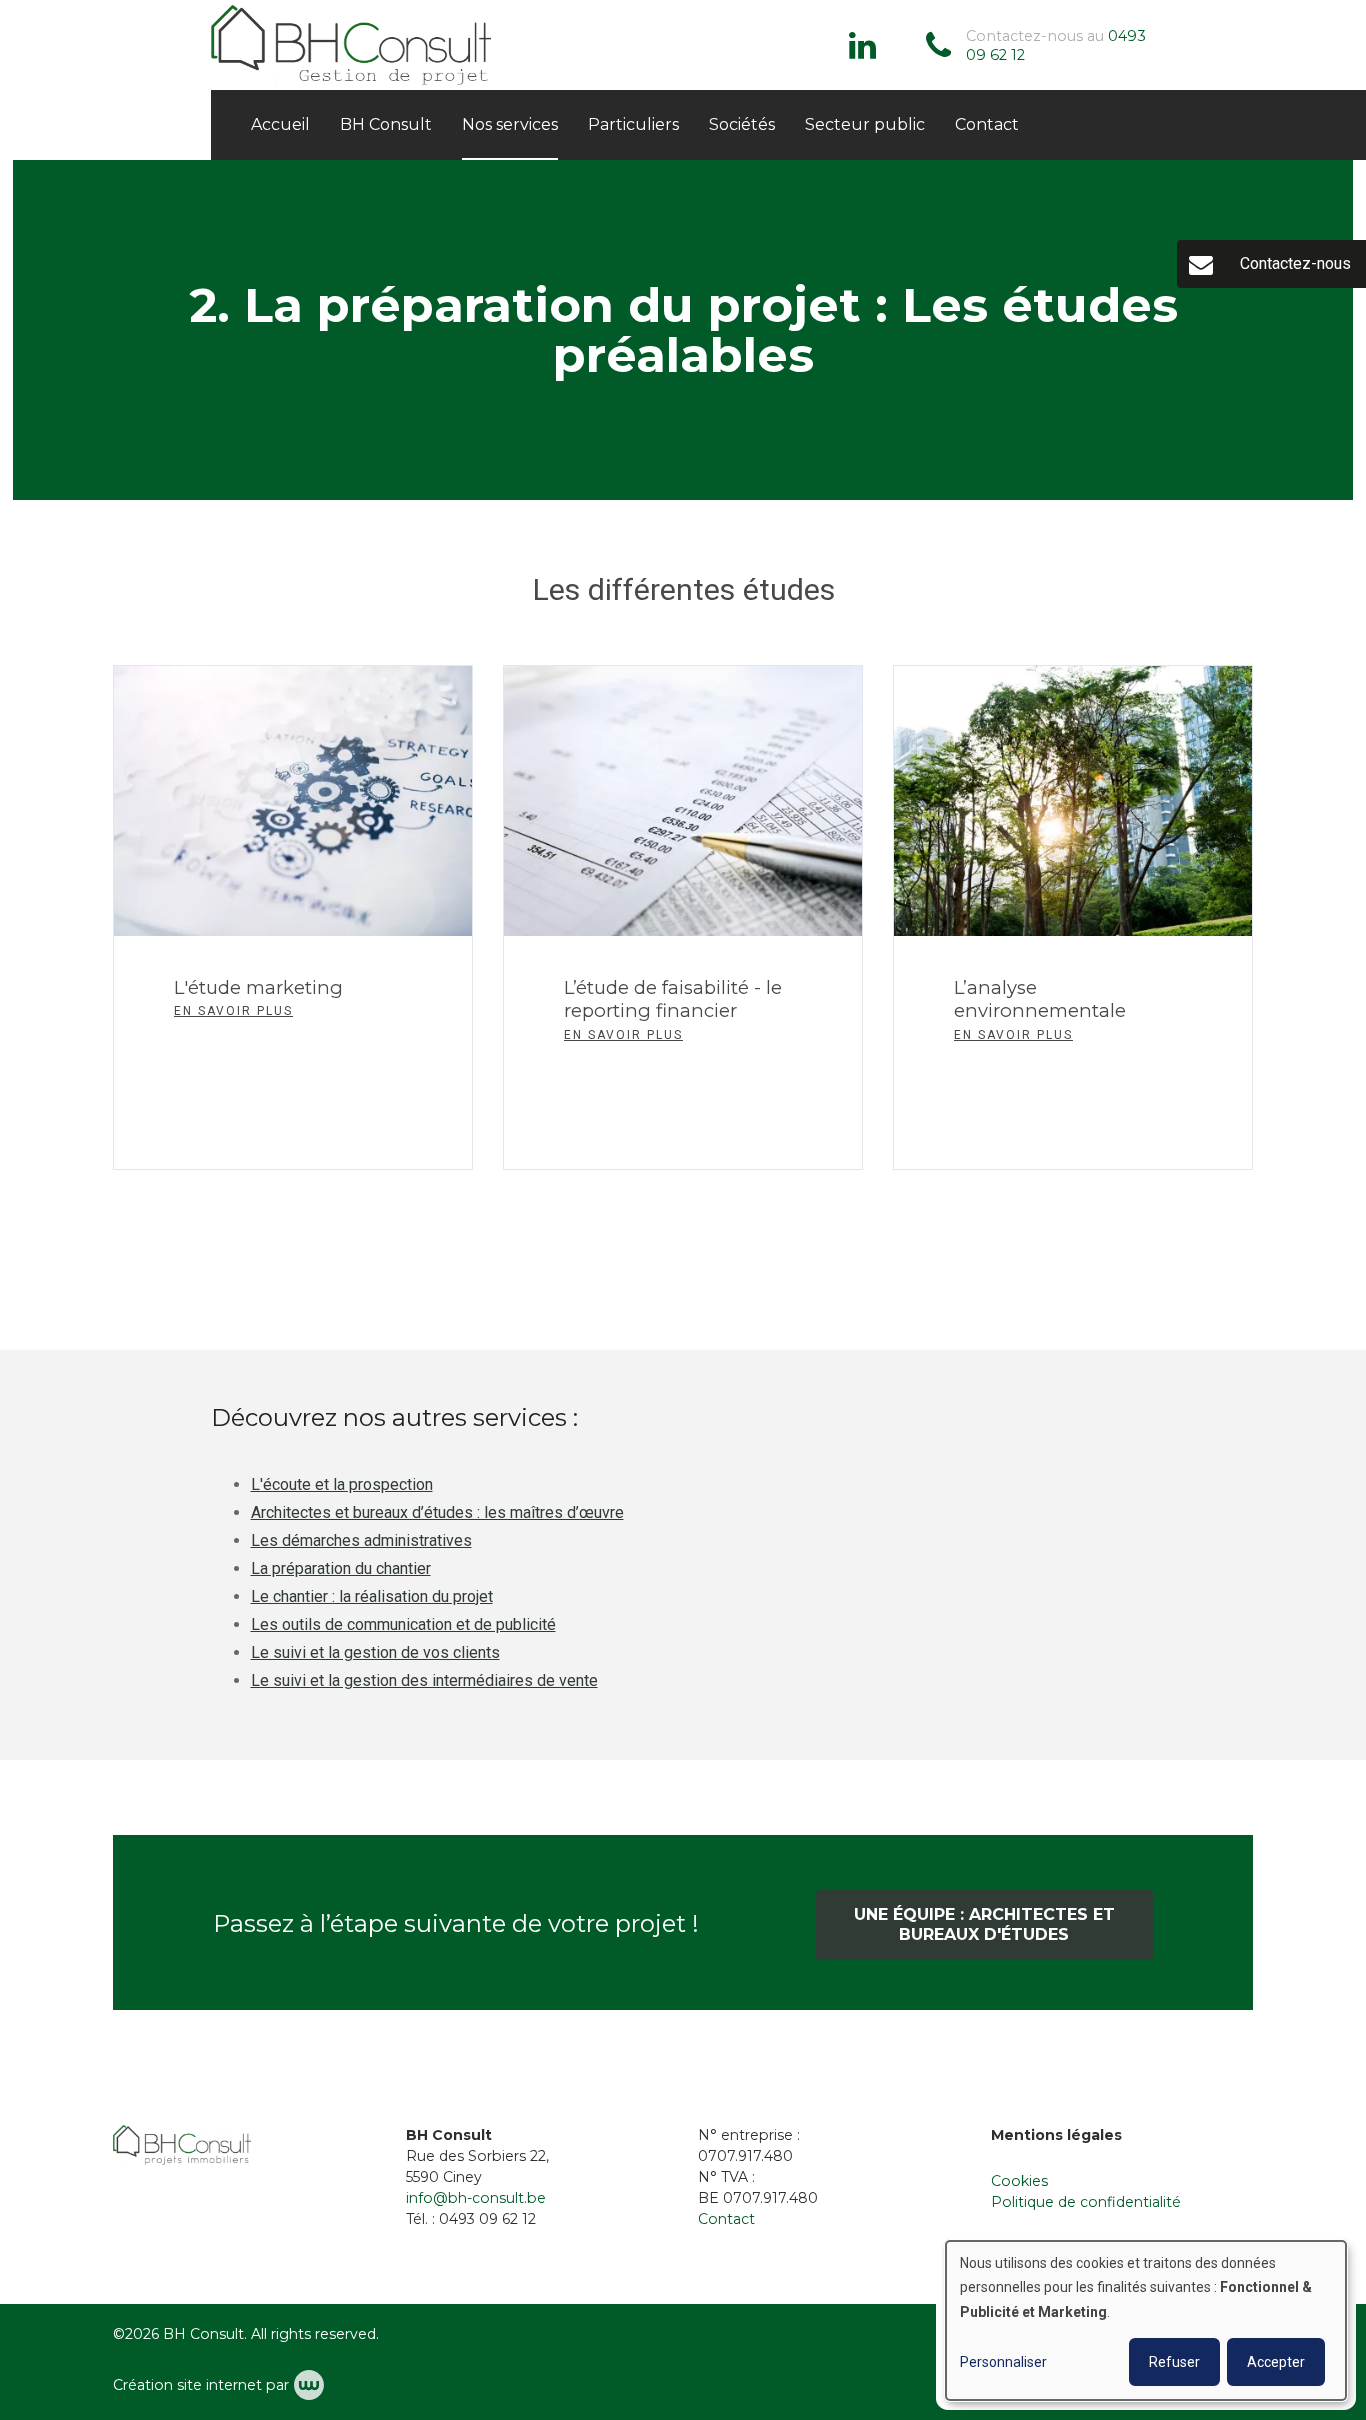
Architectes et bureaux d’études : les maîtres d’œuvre (437, 1512)
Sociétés (742, 124)
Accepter (1276, 2362)
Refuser (1174, 2362)
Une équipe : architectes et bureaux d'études (984, 1924)
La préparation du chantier (341, 1568)
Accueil (280, 124)
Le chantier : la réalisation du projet (372, 1596)
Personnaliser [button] (1003, 2362)
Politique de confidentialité (1086, 2202)
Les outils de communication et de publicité (403, 1624)
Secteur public (865, 124)
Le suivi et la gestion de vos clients (375, 1652)
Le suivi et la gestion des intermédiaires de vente (424, 1680)
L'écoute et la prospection (342, 1484)
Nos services (510, 124)
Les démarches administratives (361, 1540)
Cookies (1019, 2181)
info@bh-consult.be (476, 2198)
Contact (987, 124)
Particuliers (633, 124)
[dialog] (1146, 2320)
